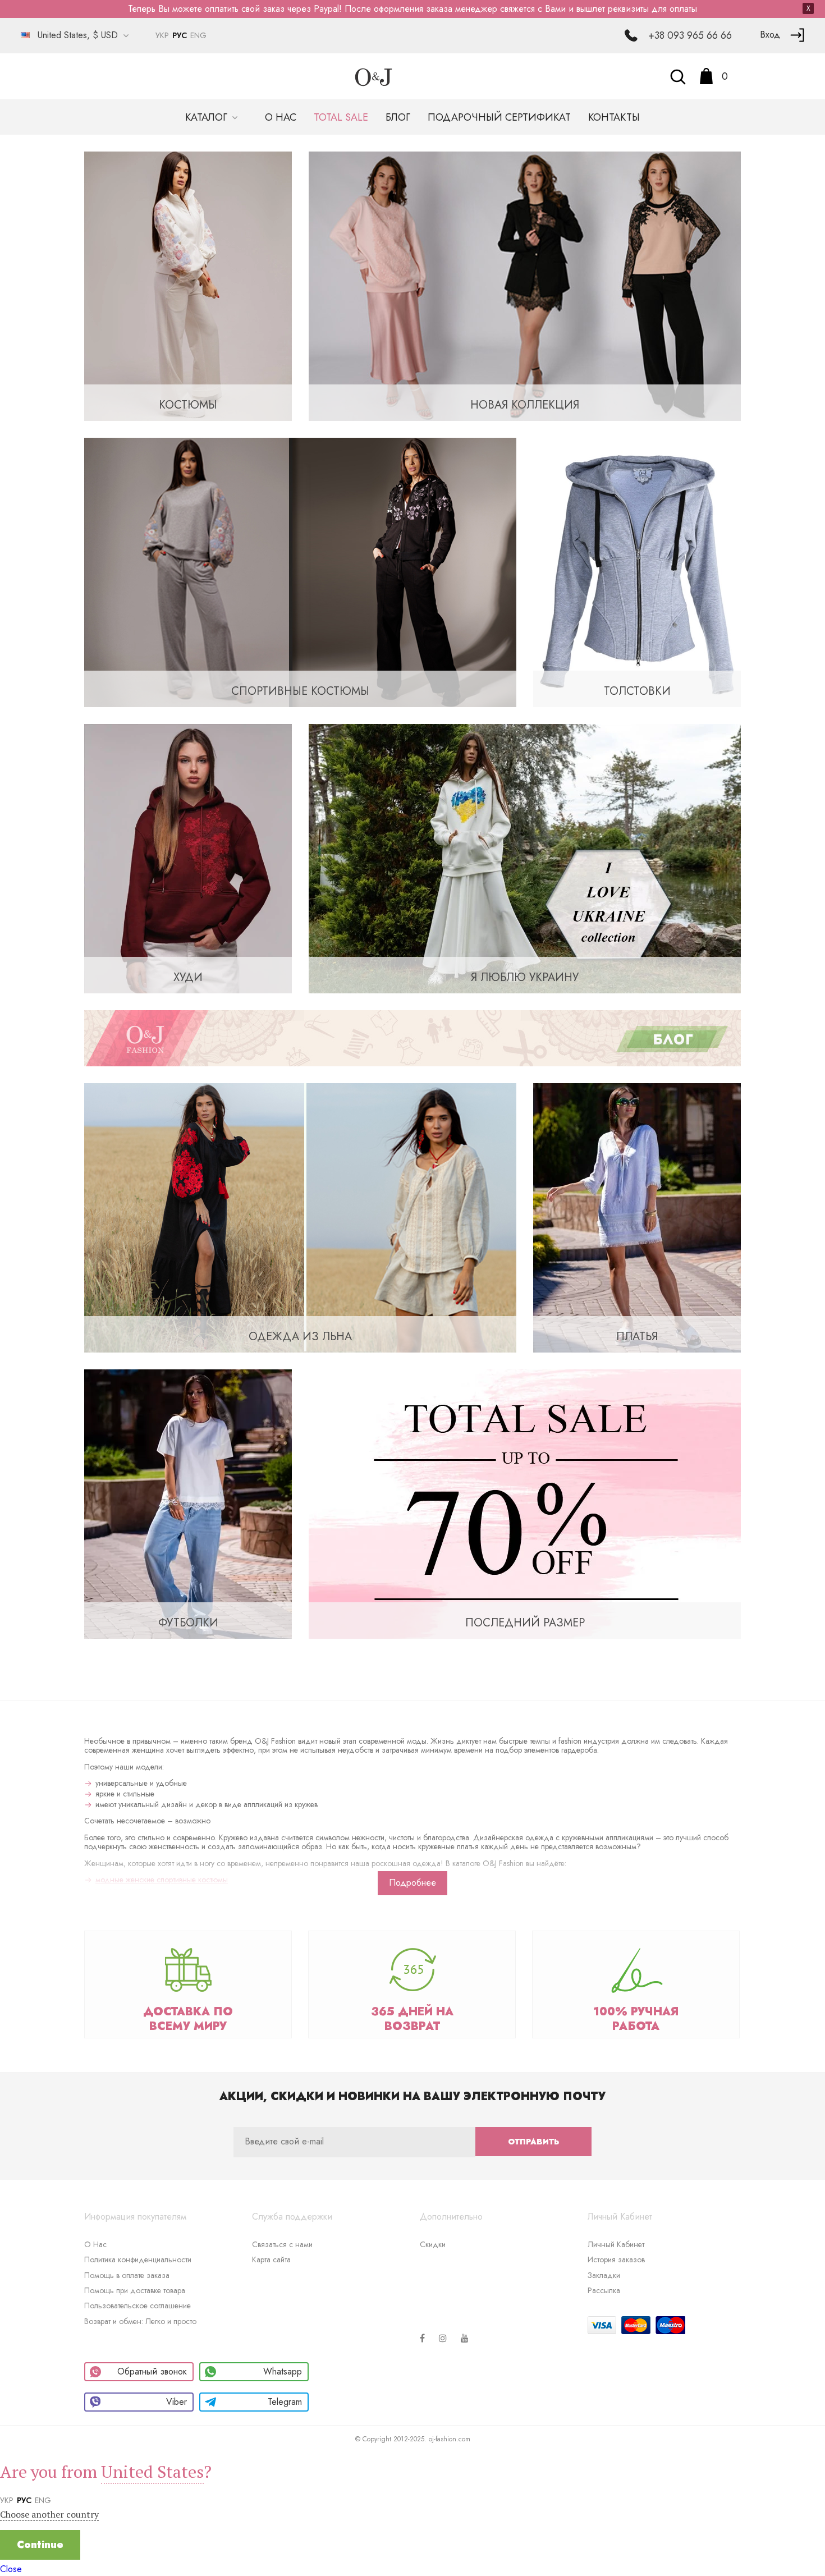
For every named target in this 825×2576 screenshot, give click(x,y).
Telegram (285, 2402)
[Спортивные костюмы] (300, 572)
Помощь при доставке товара (135, 2290)
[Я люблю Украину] (525, 858)
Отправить (533, 2142)
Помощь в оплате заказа (127, 2275)
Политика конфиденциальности (138, 2259)
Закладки (604, 2275)
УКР (162, 35)
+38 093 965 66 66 (690, 35)
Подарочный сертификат (499, 117)
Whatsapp (283, 2371)
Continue (40, 2545)
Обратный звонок (152, 2371)
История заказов (616, 2259)
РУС (180, 35)
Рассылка (604, 2290)
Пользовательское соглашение (137, 2305)
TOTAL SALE (341, 117)
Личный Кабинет (616, 2244)
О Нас (95, 2244)
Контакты (614, 117)
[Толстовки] (637, 572)
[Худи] (188, 858)
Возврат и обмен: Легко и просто (140, 2321)
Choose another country (49, 2514)
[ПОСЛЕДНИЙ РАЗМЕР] (525, 1503)
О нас (281, 117)
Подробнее (412, 1883)
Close (11, 2569)
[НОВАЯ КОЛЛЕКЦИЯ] (525, 285)
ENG (198, 35)
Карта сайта (271, 2259)
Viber (177, 2402)
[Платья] (637, 1217)
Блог (398, 117)
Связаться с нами (282, 2244)
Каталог (208, 117)
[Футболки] (188, 1503)
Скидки (433, 2244)
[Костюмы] (188, 285)
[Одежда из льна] (300, 1217)
